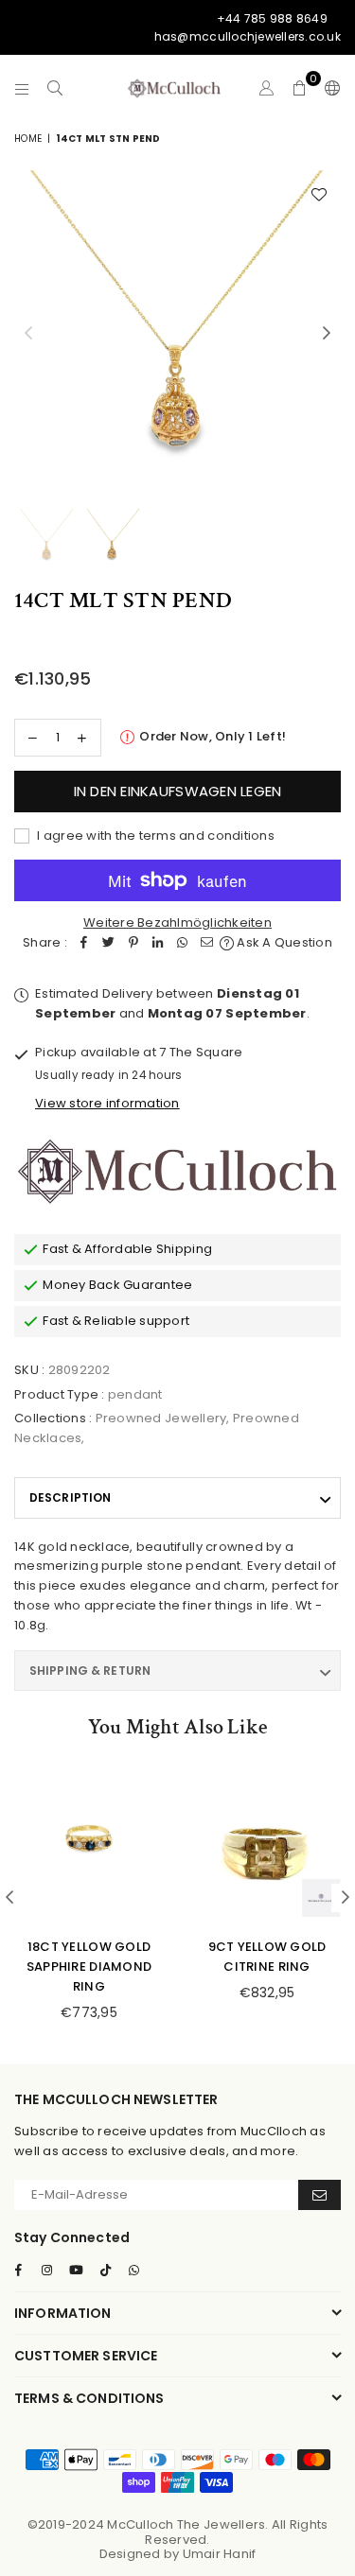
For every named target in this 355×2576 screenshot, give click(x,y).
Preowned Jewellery (161, 1418)
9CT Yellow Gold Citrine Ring (267, 1957)
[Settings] (328, 88)
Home (28, 139)
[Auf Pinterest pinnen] (133, 943)
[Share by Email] (207, 943)
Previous (28, 334)
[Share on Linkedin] (158, 943)
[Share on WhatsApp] (183, 943)
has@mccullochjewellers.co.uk (248, 36)
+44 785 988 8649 (272, 18)
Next (327, 334)
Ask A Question (283, 942)
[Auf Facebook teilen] (84, 943)
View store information (107, 1103)
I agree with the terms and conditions (154, 835)
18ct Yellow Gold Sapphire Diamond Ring (89, 1967)
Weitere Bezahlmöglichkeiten (177, 922)
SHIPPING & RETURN (90, 1671)
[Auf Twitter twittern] (109, 943)
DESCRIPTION (70, 1497)
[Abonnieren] (319, 2195)
